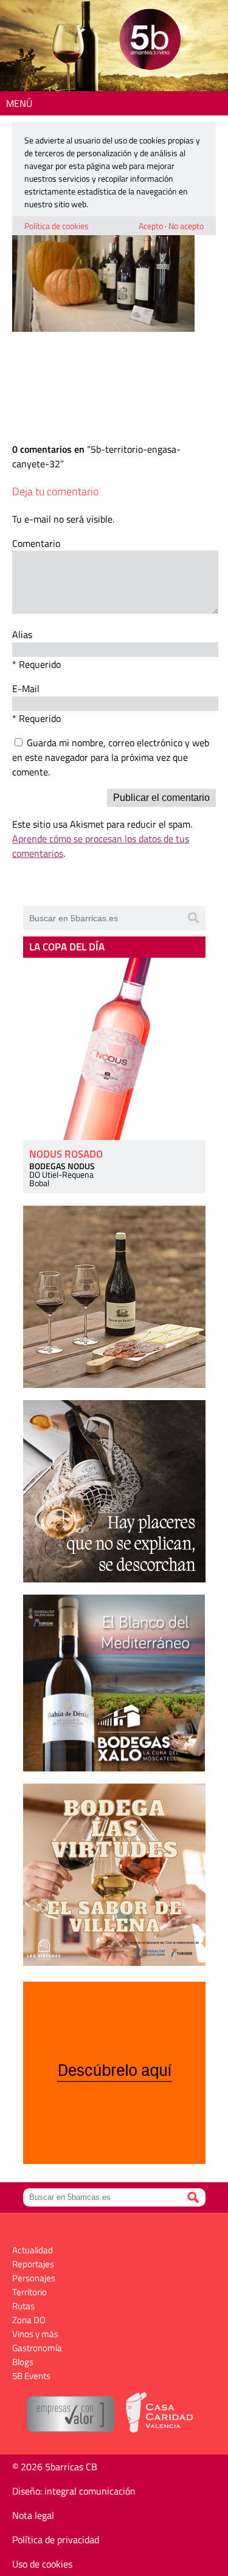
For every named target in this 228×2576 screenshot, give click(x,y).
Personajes (34, 2278)
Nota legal (33, 2515)
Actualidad (33, 2250)
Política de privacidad (56, 2540)
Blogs (23, 2362)
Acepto (151, 226)
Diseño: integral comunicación (74, 2491)
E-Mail (26, 689)
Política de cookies (57, 226)
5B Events (31, 2376)
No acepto (186, 226)
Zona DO (29, 2320)
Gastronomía (37, 2348)
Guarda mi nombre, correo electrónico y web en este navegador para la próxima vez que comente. (111, 757)
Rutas (23, 2306)
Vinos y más (35, 2334)
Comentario (36, 543)
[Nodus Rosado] (114, 1049)
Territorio (29, 2292)
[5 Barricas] (150, 41)
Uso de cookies (42, 2564)
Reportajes (33, 2264)
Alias (22, 634)
